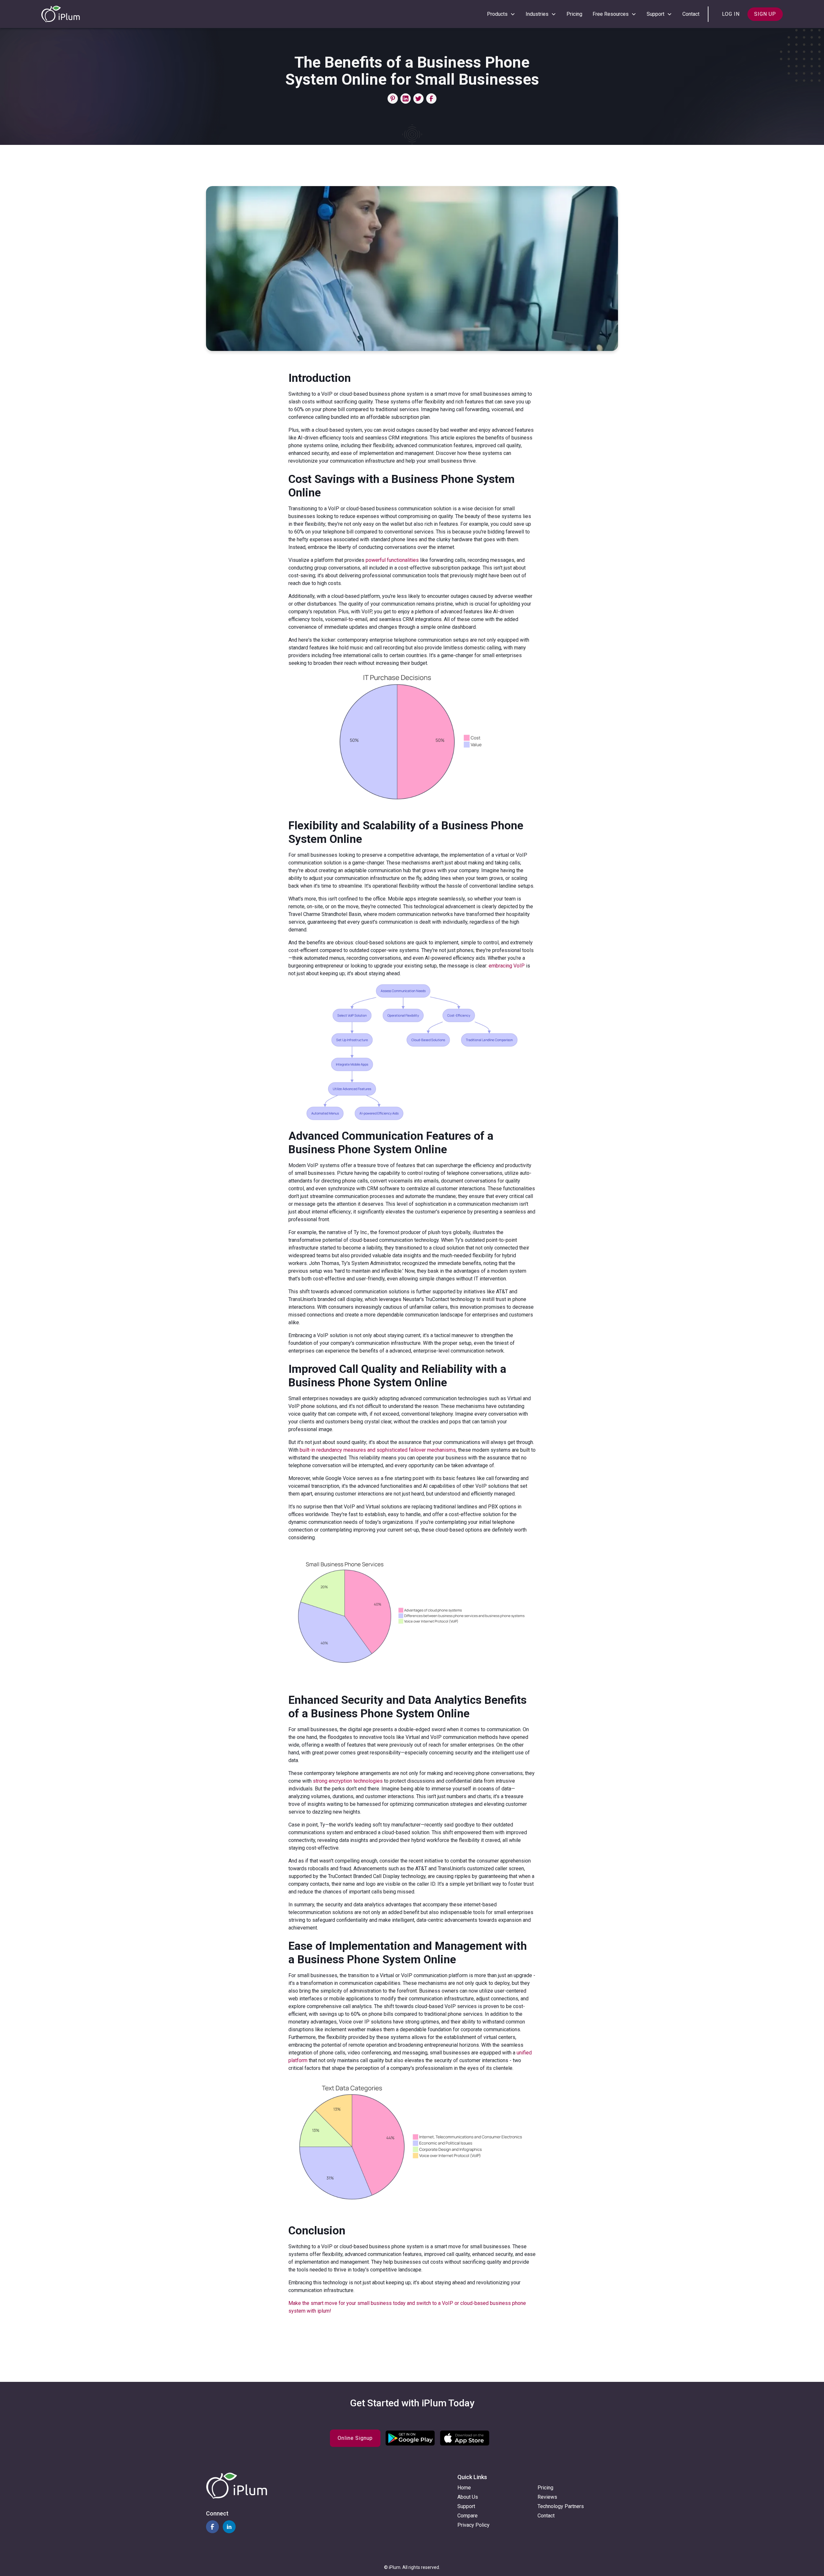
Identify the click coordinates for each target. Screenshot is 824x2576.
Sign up (765, 14)
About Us (468, 2497)
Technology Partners (561, 2506)
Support (466, 2506)
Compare (468, 2516)
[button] (501, 14)
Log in (731, 14)
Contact (691, 14)
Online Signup (355, 2438)
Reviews (547, 2497)
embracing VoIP (507, 966)
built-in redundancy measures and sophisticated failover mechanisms (378, 1450)
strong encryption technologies (348, 1781)
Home (464, 2488)
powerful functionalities (392, 560)
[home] (61, 14)
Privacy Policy (473, 2525)
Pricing (574, 14)
